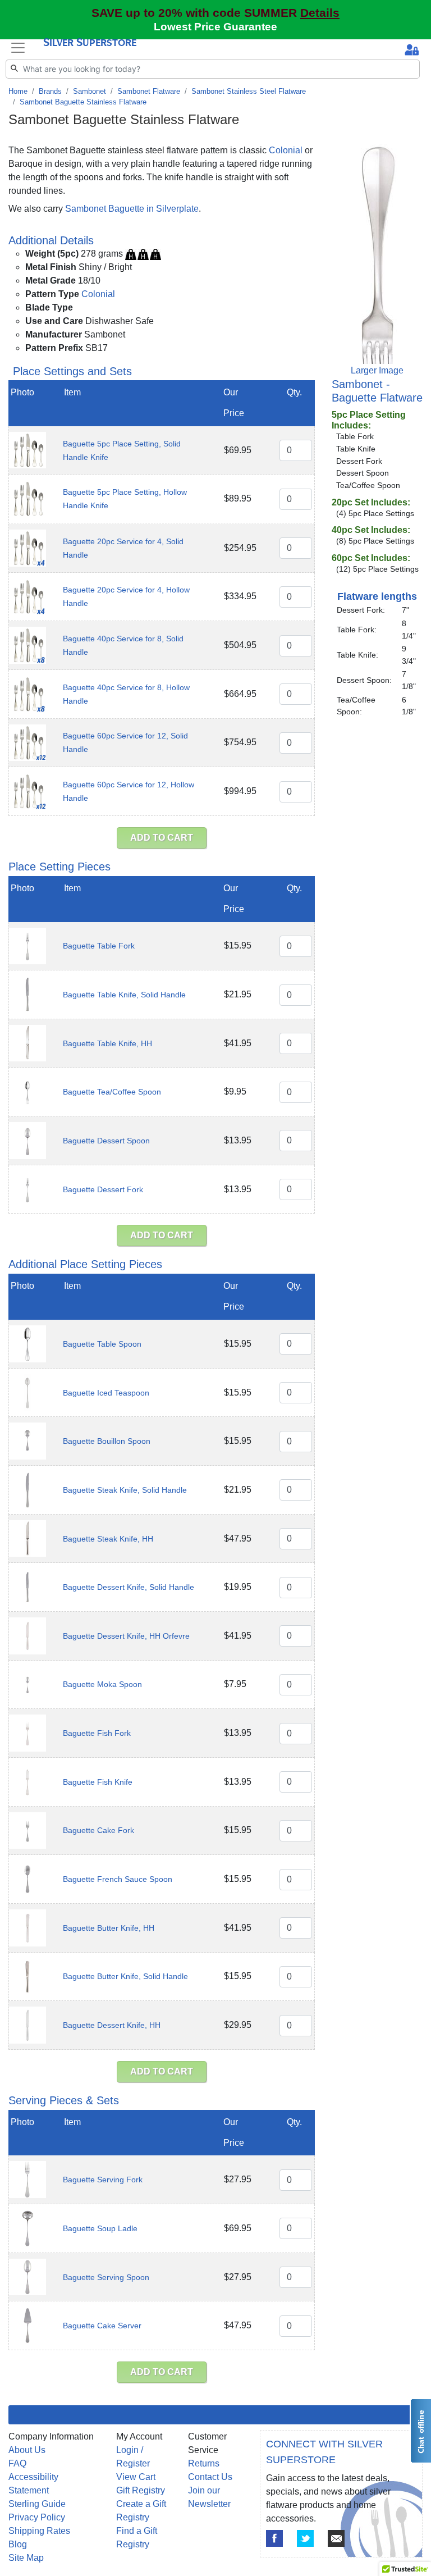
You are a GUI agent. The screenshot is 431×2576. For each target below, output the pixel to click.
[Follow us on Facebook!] (274, 2538)
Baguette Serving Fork (103, 2180)
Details (320, 13)
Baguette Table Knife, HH (107, 1043)
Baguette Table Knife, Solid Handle (124, 995)
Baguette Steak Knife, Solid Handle (125, 1490)
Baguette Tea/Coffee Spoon (112, 1092)
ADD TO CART (162, 838)
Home (18, 91)
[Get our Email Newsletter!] (336, 2538)
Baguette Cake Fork (98, 1830)
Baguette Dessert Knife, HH (112, 2025)
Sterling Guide (37, 2504)
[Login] (412, 51)
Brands (50, 91)
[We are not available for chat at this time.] (420, 2431)
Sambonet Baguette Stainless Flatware (83, 102)
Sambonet (90, 91)
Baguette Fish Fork (97, 1733)
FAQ (17, 2463)
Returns (204, 2463)
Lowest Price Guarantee (215, 27)
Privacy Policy (37, 2517)
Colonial (286, 150)
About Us (27, 2450)
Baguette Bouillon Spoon (107, 1441)
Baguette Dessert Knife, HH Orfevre (126, 1636)
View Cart (136, 2477)
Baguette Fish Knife (98, 1782)
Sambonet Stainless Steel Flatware (249, 91)
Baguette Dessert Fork (103, 1189)
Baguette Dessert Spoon (106, 1141)
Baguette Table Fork (99, 946)
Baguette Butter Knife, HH (109, 1928)
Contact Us (210, 2477)
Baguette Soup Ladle (100, 2228)
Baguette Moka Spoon (102, 1684)
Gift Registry (141, 2490)
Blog (18, 2544)
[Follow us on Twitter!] (305, 2538)
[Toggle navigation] (18, 48)
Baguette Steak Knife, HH (108, 1539)
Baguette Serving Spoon (106, 2277)
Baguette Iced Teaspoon (106, 1393)
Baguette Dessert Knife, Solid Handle (129, 1587)
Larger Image (377, 370)
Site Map (26, 2558)
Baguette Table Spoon (102, 1344)
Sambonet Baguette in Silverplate (132, 209)
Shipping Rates (39, 2531)
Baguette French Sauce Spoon (118, 1879)
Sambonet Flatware (149, 91)
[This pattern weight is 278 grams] (143, 254)
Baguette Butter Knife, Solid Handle (125, 1976)
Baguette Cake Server (102, 2326)
